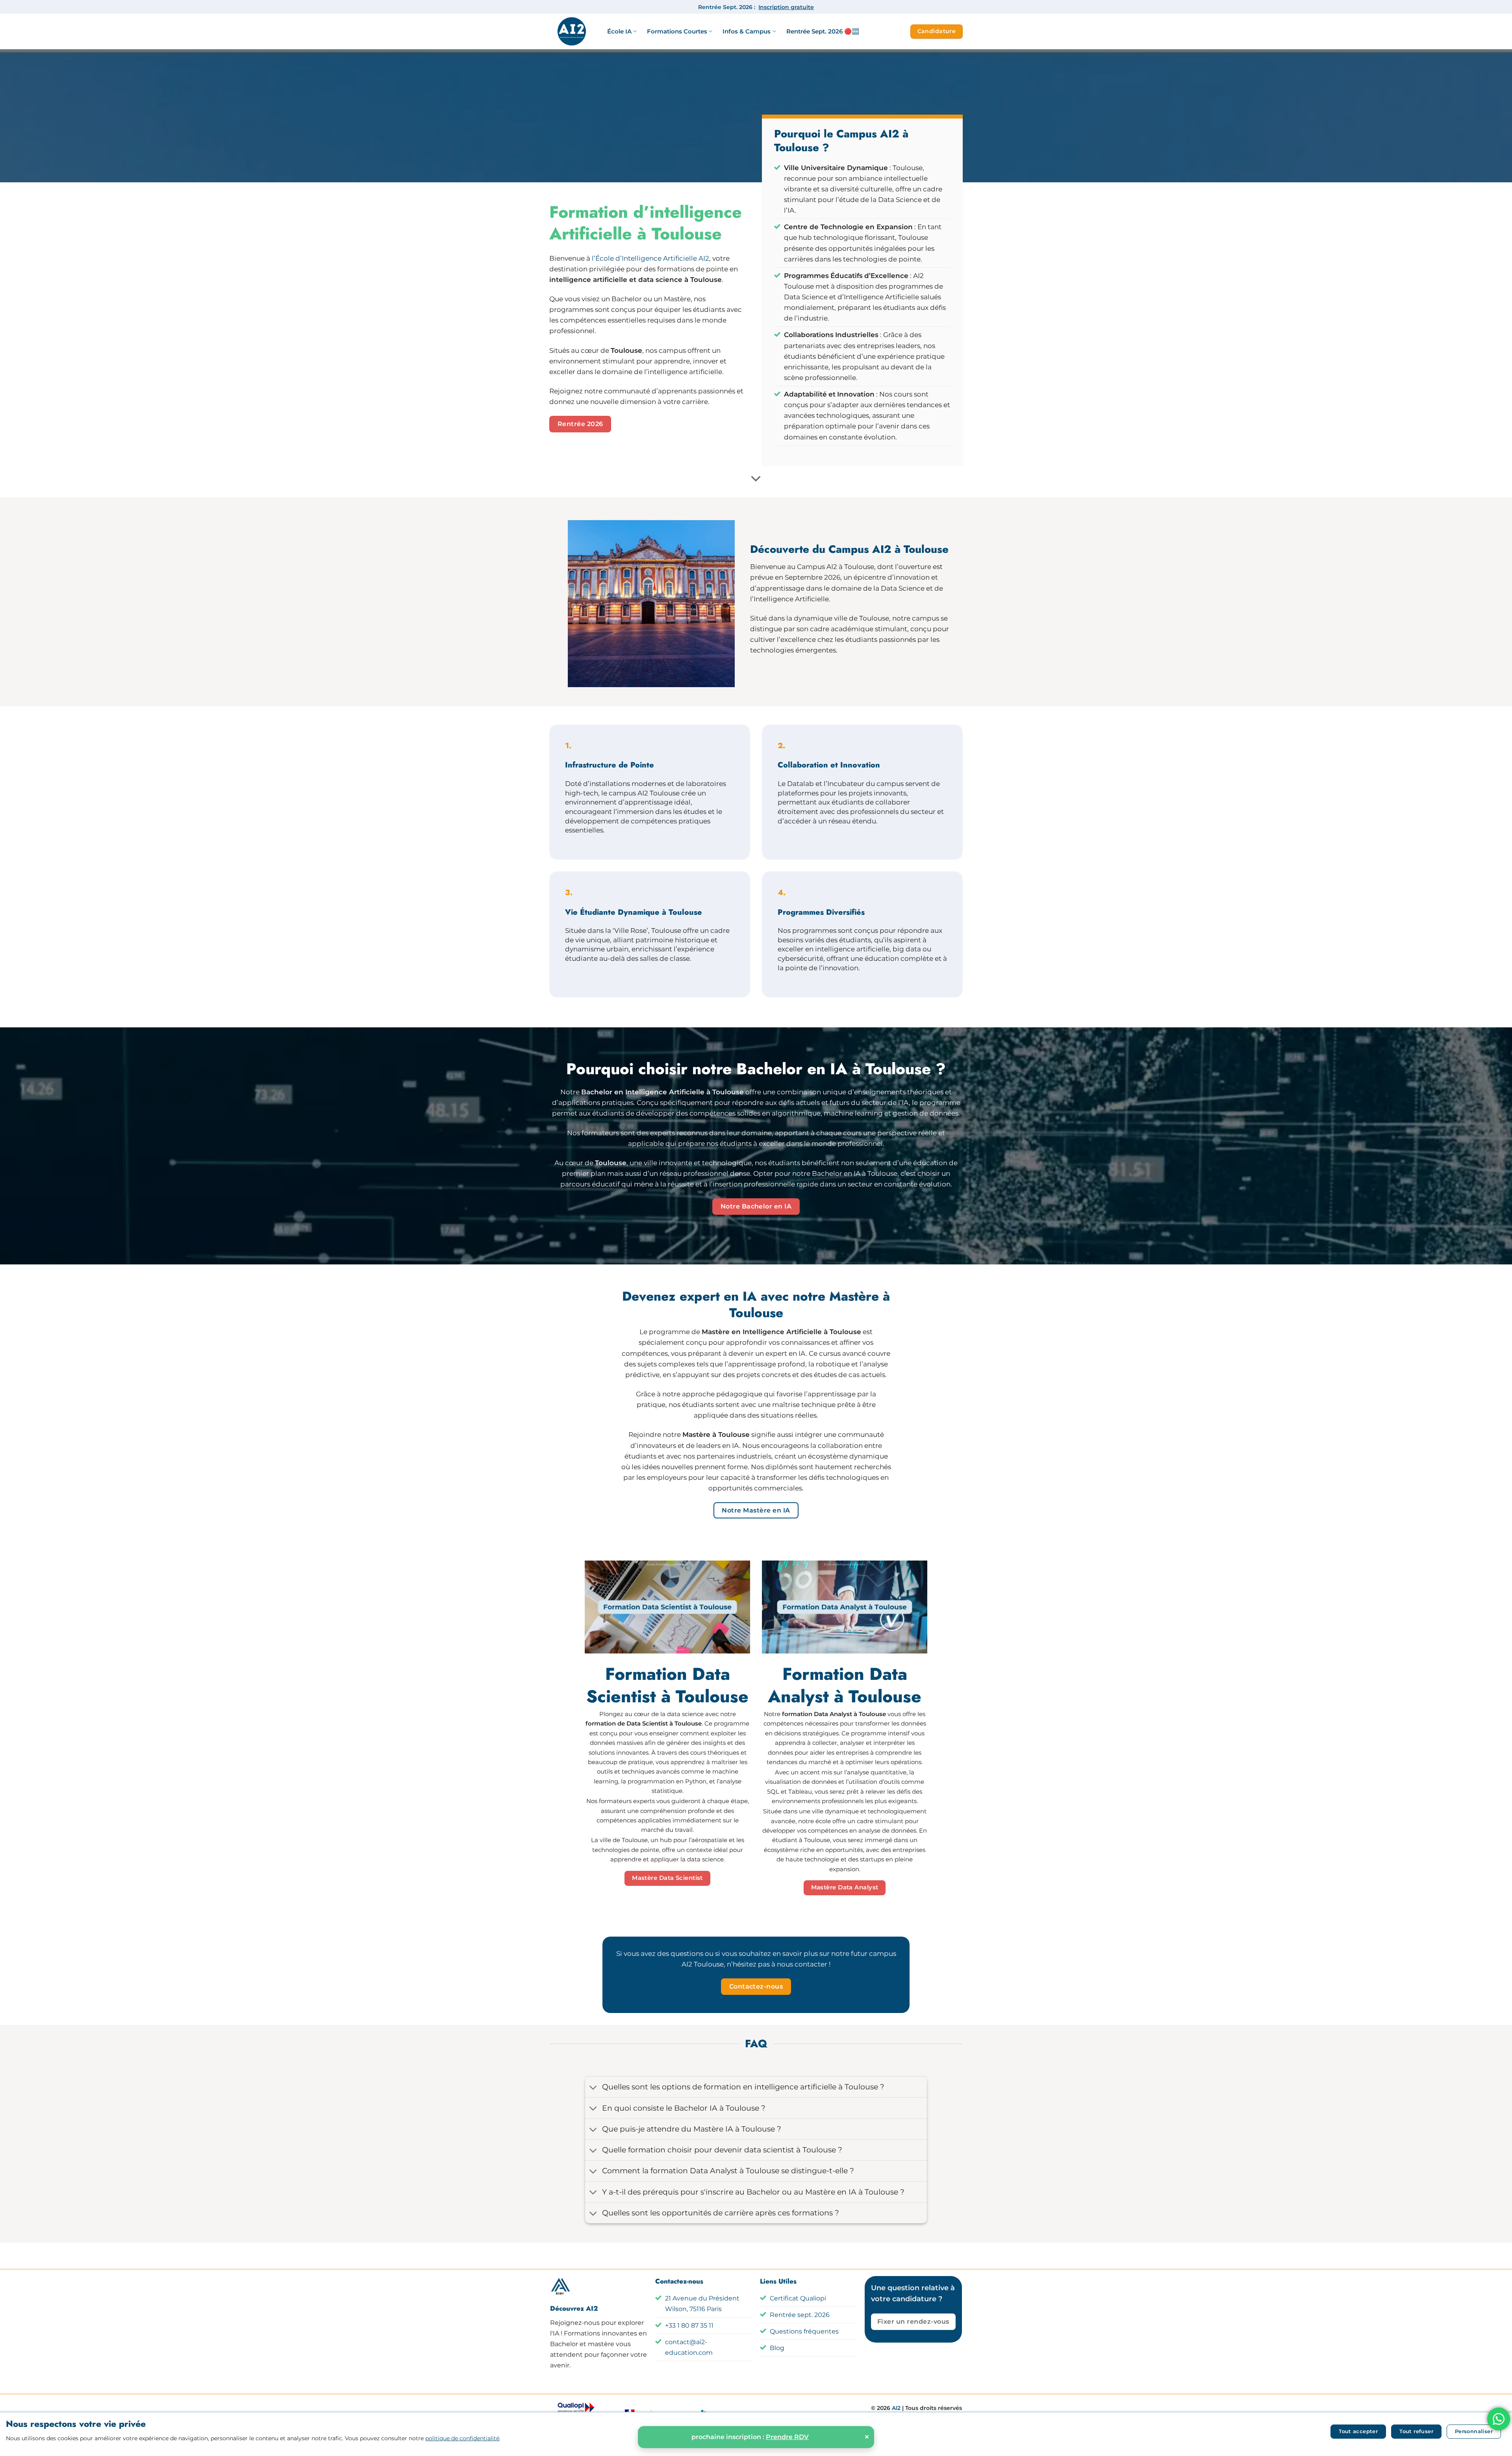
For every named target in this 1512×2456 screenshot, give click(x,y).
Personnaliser (1474, 2431)
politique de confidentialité (462, 2438)
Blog (777, 2348)
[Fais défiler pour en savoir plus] (756, 479)
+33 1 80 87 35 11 (689, 2325)
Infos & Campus (747, 31)
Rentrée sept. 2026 (800, 2315)
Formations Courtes (677, 31)
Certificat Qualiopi (798, 2298)
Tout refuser (1416, 2431)
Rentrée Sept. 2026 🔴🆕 (823, 31)
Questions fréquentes (804, 2331)
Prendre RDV (787, 2437)
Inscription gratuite (786, 7)
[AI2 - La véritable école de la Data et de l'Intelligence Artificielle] (572, 32)
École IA (619, 31)
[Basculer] (593, 2088)
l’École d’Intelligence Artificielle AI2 (650, 258)
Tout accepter (1358, 2431)
